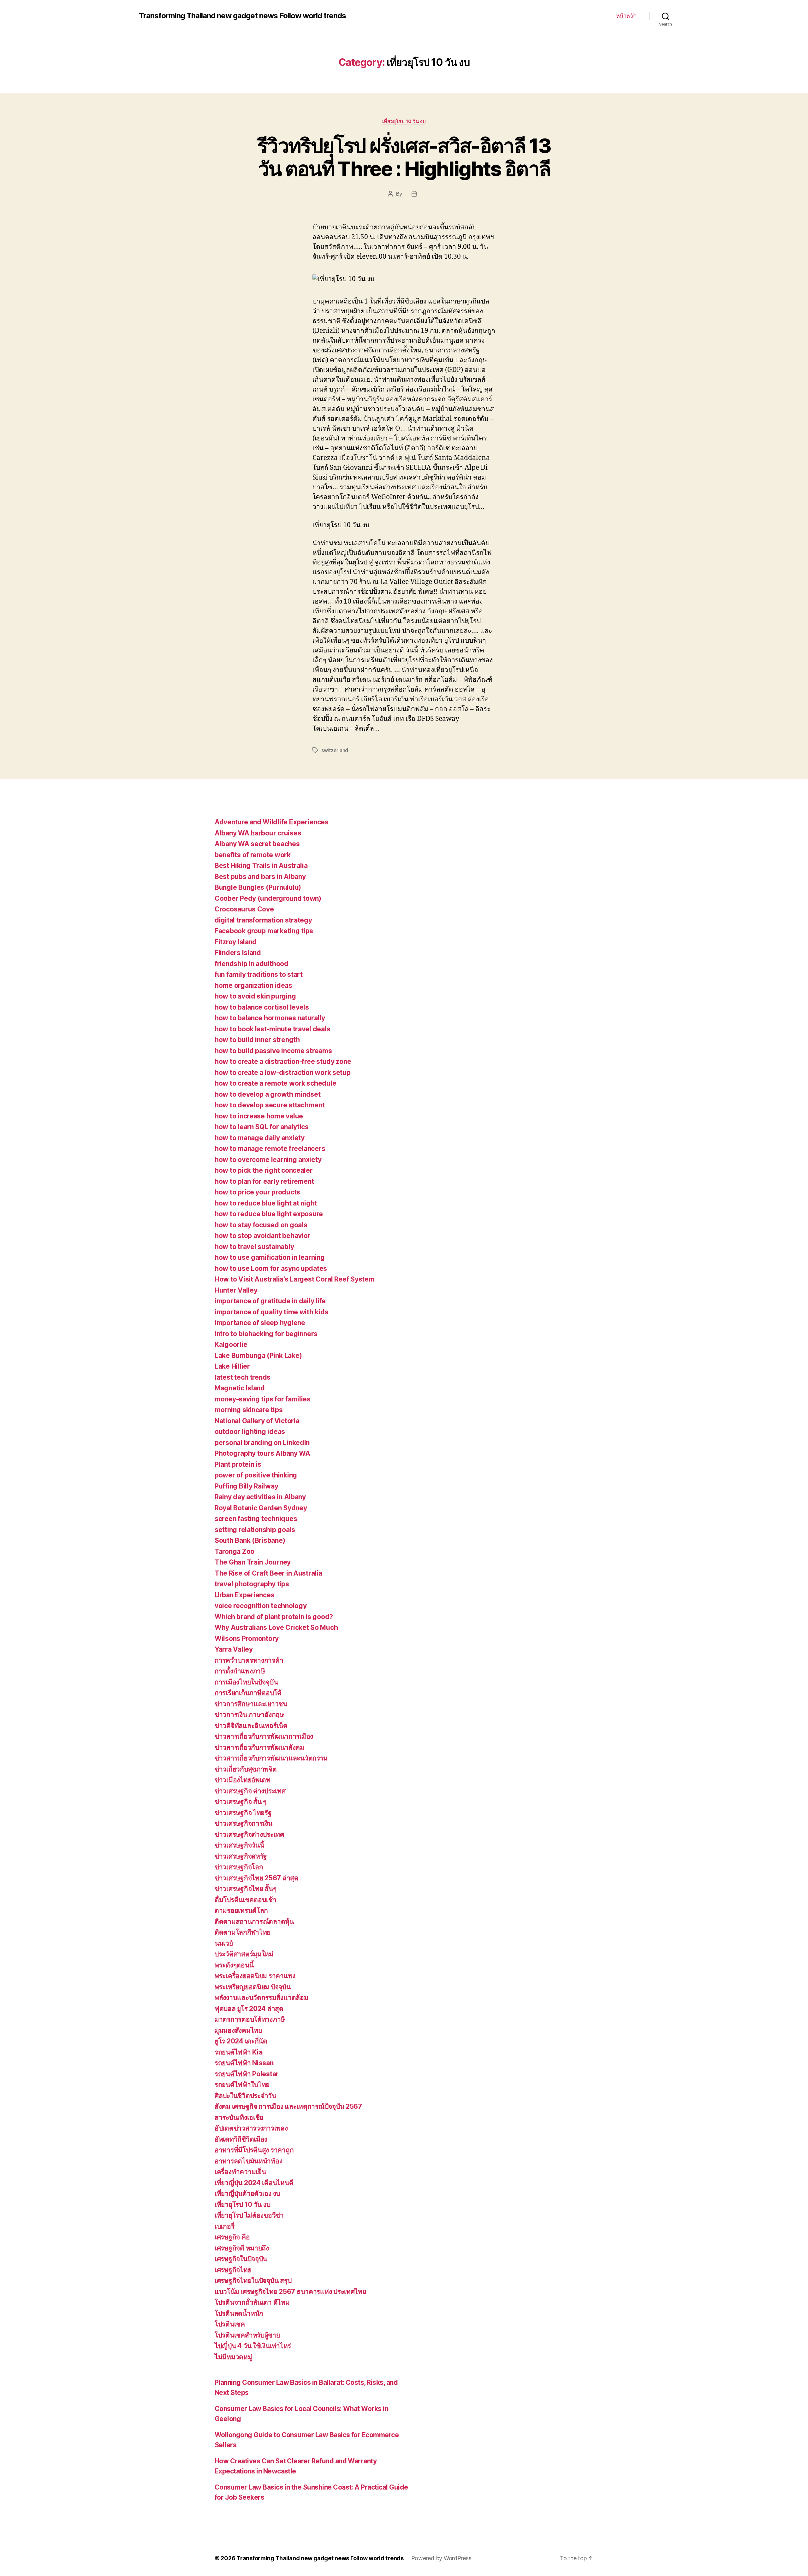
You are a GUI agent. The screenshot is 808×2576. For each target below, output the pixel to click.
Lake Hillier (232, 1366)
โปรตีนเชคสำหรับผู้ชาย (247, 2335)
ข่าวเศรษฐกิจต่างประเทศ (249, 1834)
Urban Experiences (244, 1595)
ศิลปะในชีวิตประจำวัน (245, 2096)
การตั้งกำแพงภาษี (240, 1671)
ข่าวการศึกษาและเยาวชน (251, 1704)
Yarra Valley (234, 1649)
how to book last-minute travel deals (272, 1029)
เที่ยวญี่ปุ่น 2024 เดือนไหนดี (254, 2183)
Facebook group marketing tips (264, 931)
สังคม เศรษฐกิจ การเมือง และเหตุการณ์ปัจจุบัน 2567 (288, 2106)
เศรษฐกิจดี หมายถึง (242, 2248)
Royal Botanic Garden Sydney (261, 1508)
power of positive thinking (256, 1475)
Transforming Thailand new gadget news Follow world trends (242, 16)
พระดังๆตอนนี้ (234, 1965)
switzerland (335, 750)
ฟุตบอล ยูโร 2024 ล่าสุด (249, 2009)
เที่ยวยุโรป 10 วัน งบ (404, 121)
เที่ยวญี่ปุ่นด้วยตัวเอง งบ (247, 2193)
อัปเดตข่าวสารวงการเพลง (251, 2128)
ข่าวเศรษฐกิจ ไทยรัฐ (243, 1813)
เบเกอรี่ (224, 2226)
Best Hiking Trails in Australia (261, 866)
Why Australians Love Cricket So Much (276, 1627)
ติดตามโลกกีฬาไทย (243, 1932)
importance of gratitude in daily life (270, 1301)
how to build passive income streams (273, 1051)
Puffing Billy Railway (246, 1486)
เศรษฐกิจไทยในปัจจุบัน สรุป (253, 2281)
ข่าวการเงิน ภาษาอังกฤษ (249, 1715)
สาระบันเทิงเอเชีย (239, 2117)
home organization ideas (253, 985)
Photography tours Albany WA (262, 1453)
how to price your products (257, 1192)
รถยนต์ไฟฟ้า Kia (239, 2052)
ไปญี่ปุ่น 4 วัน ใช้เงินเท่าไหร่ (253, 2346)
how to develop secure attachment (270, 1105)
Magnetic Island (240, 1388)
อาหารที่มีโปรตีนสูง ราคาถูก (254, 2150)
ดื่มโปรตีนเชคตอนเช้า (246, 1900)
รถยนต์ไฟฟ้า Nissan (244, 2063)
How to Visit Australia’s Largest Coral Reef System (295, 1279)
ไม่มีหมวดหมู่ (233, 2357)
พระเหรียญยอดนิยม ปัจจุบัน (253, 1987)
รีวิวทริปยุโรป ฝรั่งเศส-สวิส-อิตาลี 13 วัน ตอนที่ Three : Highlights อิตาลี (404, 157)
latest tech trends (243, 1377)
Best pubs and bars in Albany (260, 877)
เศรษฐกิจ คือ (232, 2237)
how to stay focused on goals (261, 1225)
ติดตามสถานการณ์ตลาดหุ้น (254, 1922)
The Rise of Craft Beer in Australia (268, 1573)
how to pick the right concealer (264, 1170)
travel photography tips (252, 1584)
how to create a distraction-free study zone (283, 1061)
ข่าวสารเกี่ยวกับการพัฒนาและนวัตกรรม (271, 1758)
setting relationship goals (255, 1530)
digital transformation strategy (263, 920)
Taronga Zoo (235, 1551)
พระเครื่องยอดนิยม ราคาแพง (255, 1976)
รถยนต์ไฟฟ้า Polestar (247, 2074)
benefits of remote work (253, 855)
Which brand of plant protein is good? (274, 1617)
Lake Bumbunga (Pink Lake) (258, 1356)
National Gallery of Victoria (257, 1421)
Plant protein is (238, 1464)
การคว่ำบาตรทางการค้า (249, 1660)
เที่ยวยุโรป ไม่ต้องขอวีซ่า (249, 2215)
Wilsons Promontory (247, 1639)
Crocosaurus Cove (244, 909)
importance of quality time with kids (271, 1312)
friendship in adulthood (252, 964)
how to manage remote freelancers (270, 1149)
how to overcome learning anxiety (268, 1160)
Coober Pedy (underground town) (268, 898)
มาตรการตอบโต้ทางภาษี (250, 2019)
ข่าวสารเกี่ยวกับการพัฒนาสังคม (259, 1747)
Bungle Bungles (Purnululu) (258, 887)
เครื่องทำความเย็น (240, 2172)
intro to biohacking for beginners (266, 1334)
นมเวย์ (224, 1943)
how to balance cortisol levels (262, 1007)
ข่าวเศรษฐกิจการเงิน (244, 1823)
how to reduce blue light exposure (269, 1214)
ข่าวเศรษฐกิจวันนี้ (239, 1845)
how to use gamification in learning (270, 1257)
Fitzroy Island (236, 942)
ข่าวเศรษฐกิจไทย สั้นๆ (245, 1889)
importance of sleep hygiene (260, 1323)
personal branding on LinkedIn (262, 1443)
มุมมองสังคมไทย (238, 2030)
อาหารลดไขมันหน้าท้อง (248, 2161)
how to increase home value (259, 1116)
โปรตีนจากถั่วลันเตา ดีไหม (252, 2302)
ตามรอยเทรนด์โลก (241, 1910)
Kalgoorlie (231, 1344)
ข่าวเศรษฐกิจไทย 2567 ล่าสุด (257, 1878)
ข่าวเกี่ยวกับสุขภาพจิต (246, 1769)
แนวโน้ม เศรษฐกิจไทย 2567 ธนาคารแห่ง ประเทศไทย (290, 2292)
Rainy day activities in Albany (260, 1497)
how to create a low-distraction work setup (283, 1073)
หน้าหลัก (626, 16)
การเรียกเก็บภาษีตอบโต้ (248, 1693)
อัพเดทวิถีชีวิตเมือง (241, 2139)
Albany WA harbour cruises (258, 833)
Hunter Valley (236, 1290)
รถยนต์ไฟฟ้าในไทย (242, 2085)
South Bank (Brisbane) (250, 1540)
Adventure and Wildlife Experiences (272, 822)
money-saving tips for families (263, 1399)
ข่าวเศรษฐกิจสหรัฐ (241, 1856)
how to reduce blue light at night (266, 1203)
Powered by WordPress (441, 2558)
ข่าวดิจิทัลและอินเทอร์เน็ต (251, 1726)
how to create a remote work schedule (275, 1083)
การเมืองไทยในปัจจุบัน (246, 1682)
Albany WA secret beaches (257, 844)
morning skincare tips (249, 1410)
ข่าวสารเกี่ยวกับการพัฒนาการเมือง (264, 1736)
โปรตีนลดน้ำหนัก (239, 2313)
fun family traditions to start (259, 974)
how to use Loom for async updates (271, 1268)
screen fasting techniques (256, 1519)
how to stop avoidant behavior (262, 1236)
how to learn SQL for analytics (262, 1127)
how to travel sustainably (254, 1247)
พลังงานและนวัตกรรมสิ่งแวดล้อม (261, 1998)
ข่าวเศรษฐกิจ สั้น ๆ (241, 1802)
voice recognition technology (261, 1606)
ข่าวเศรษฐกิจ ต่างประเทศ (250, 1791)
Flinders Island (238, 953)
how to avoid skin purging (255, 996)
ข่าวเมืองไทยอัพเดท (243, 1780)
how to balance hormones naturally (270, 1018)
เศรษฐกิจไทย (233, 2270)
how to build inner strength (257, 1040)
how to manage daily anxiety (260, 1138)
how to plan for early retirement (264, 1181)
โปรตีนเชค (230, 2324)
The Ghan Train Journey (253, 1562)
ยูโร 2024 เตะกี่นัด (241, 2041)
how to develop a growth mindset (268, 1094)
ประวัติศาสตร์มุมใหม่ (244, 1954)
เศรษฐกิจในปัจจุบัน (241, 2259)
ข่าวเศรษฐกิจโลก (239, 1867)
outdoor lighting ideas (250, 1432)
